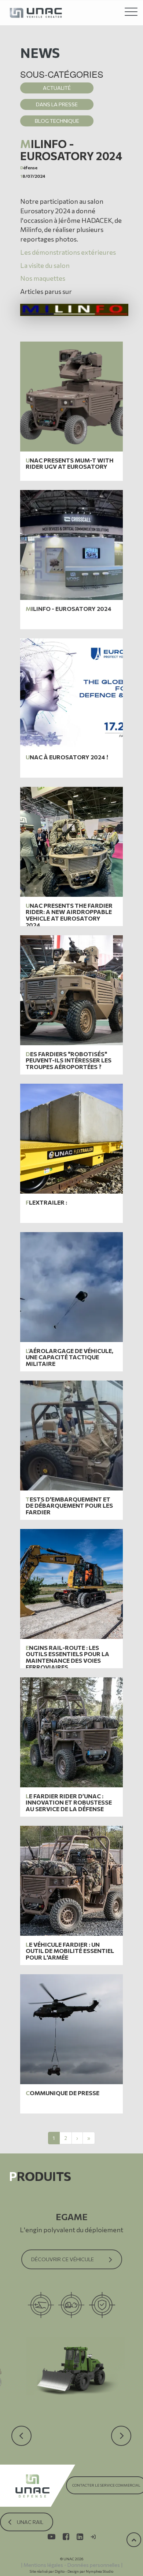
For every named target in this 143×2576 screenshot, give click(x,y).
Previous (22, 2422)
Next (117, 2422)
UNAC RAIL (30, 2522)
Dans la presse (57, 104)
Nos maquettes (43, 278)
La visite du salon (45, 265)
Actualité (57, 88)
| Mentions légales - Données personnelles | (72, 2565)
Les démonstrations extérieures (68, 252)
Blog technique (57, 121)
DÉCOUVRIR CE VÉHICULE (63, 2259)
